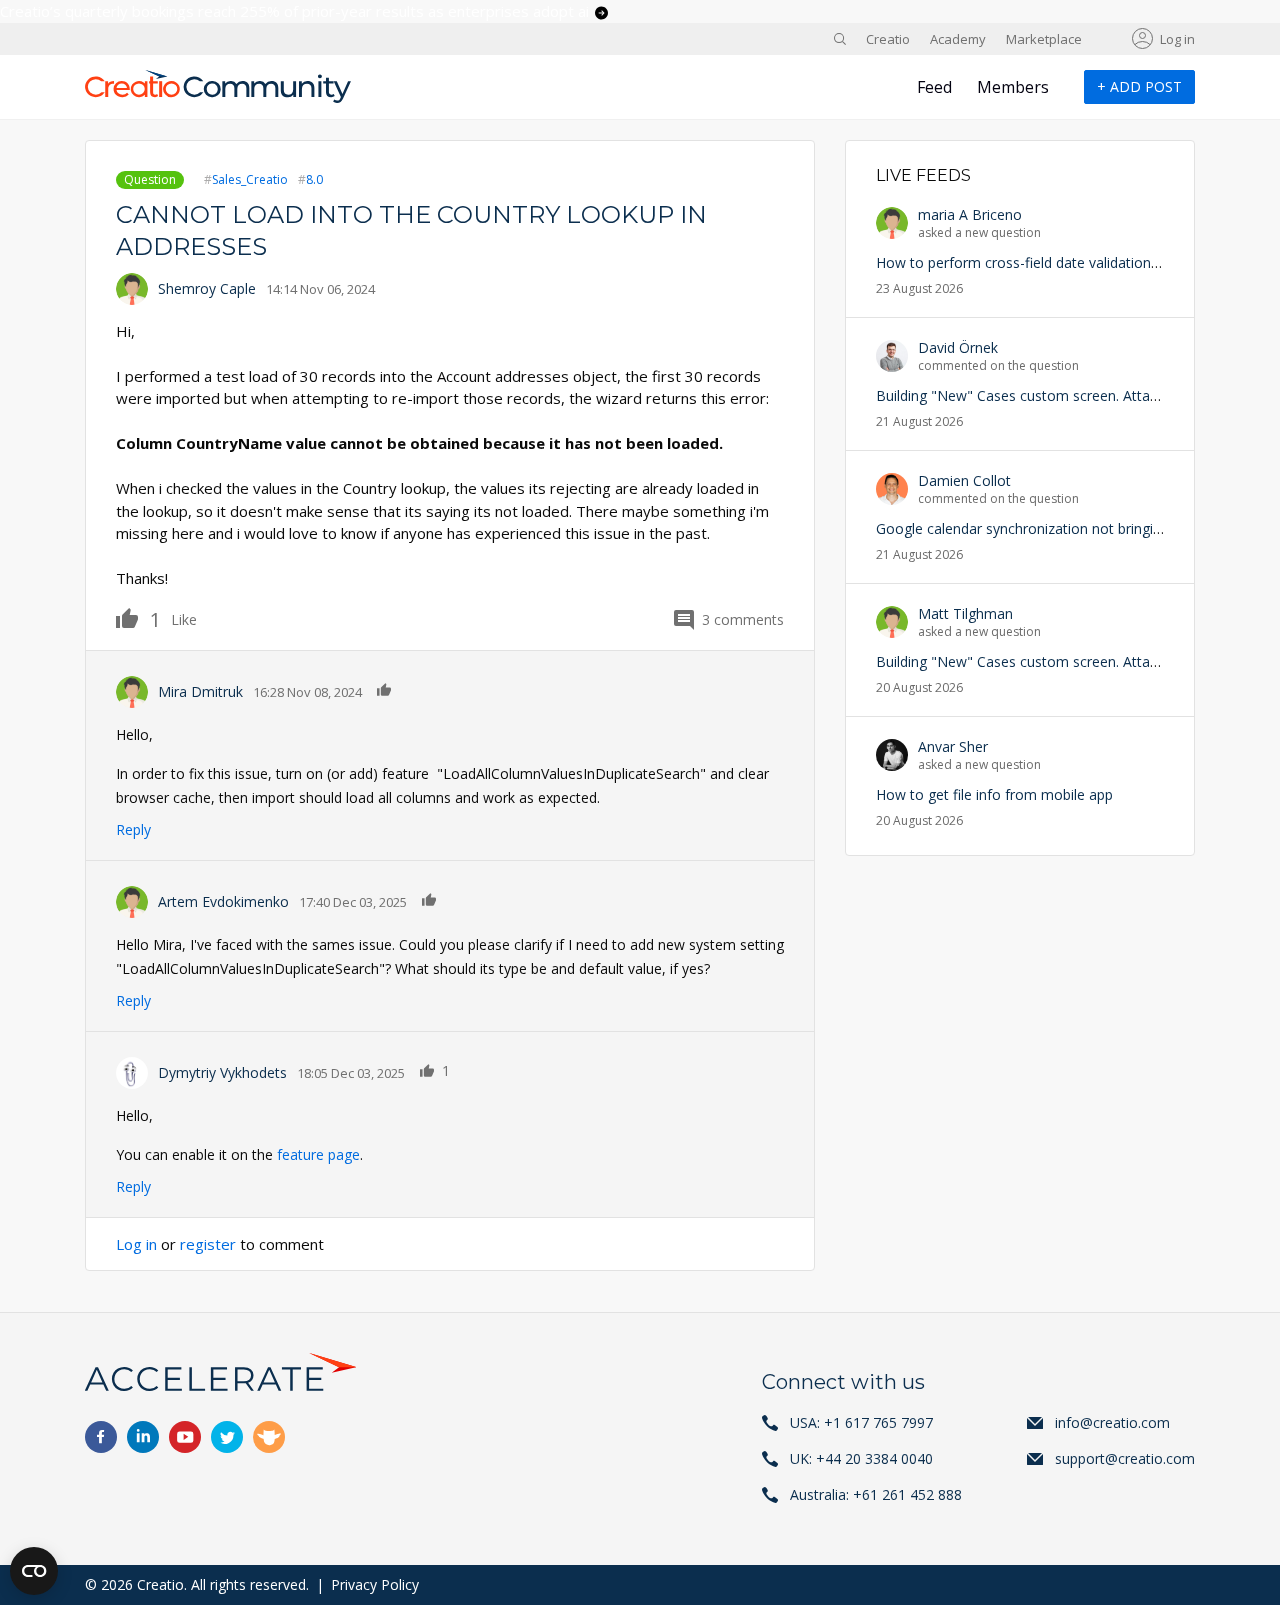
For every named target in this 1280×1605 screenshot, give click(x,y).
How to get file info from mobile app (994, 794)
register (208, 1244)
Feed (934, 87)
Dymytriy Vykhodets (222, 1072)
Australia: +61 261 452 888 (876, 1494)
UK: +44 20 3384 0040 (861, 1458)
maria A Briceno (970, 214)
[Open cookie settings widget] (34, 1571)
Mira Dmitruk (200, 691)
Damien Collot (964, 480)
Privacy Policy (375, 1584)
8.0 (314, 179)
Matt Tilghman (965, 613)
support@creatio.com (1125, 1458)
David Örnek (958, 347)
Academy (958, 39)
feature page (318, 1154)
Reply (133, 829)
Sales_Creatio (250, 179)
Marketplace (1044, 39)
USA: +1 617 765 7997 (861, 1422)
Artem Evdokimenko (223, 901)
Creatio (888, 39)
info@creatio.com (1112, 1422)
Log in (1177, 39)
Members (1013, 87)
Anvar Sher (953, 746)
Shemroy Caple (207, 288)
